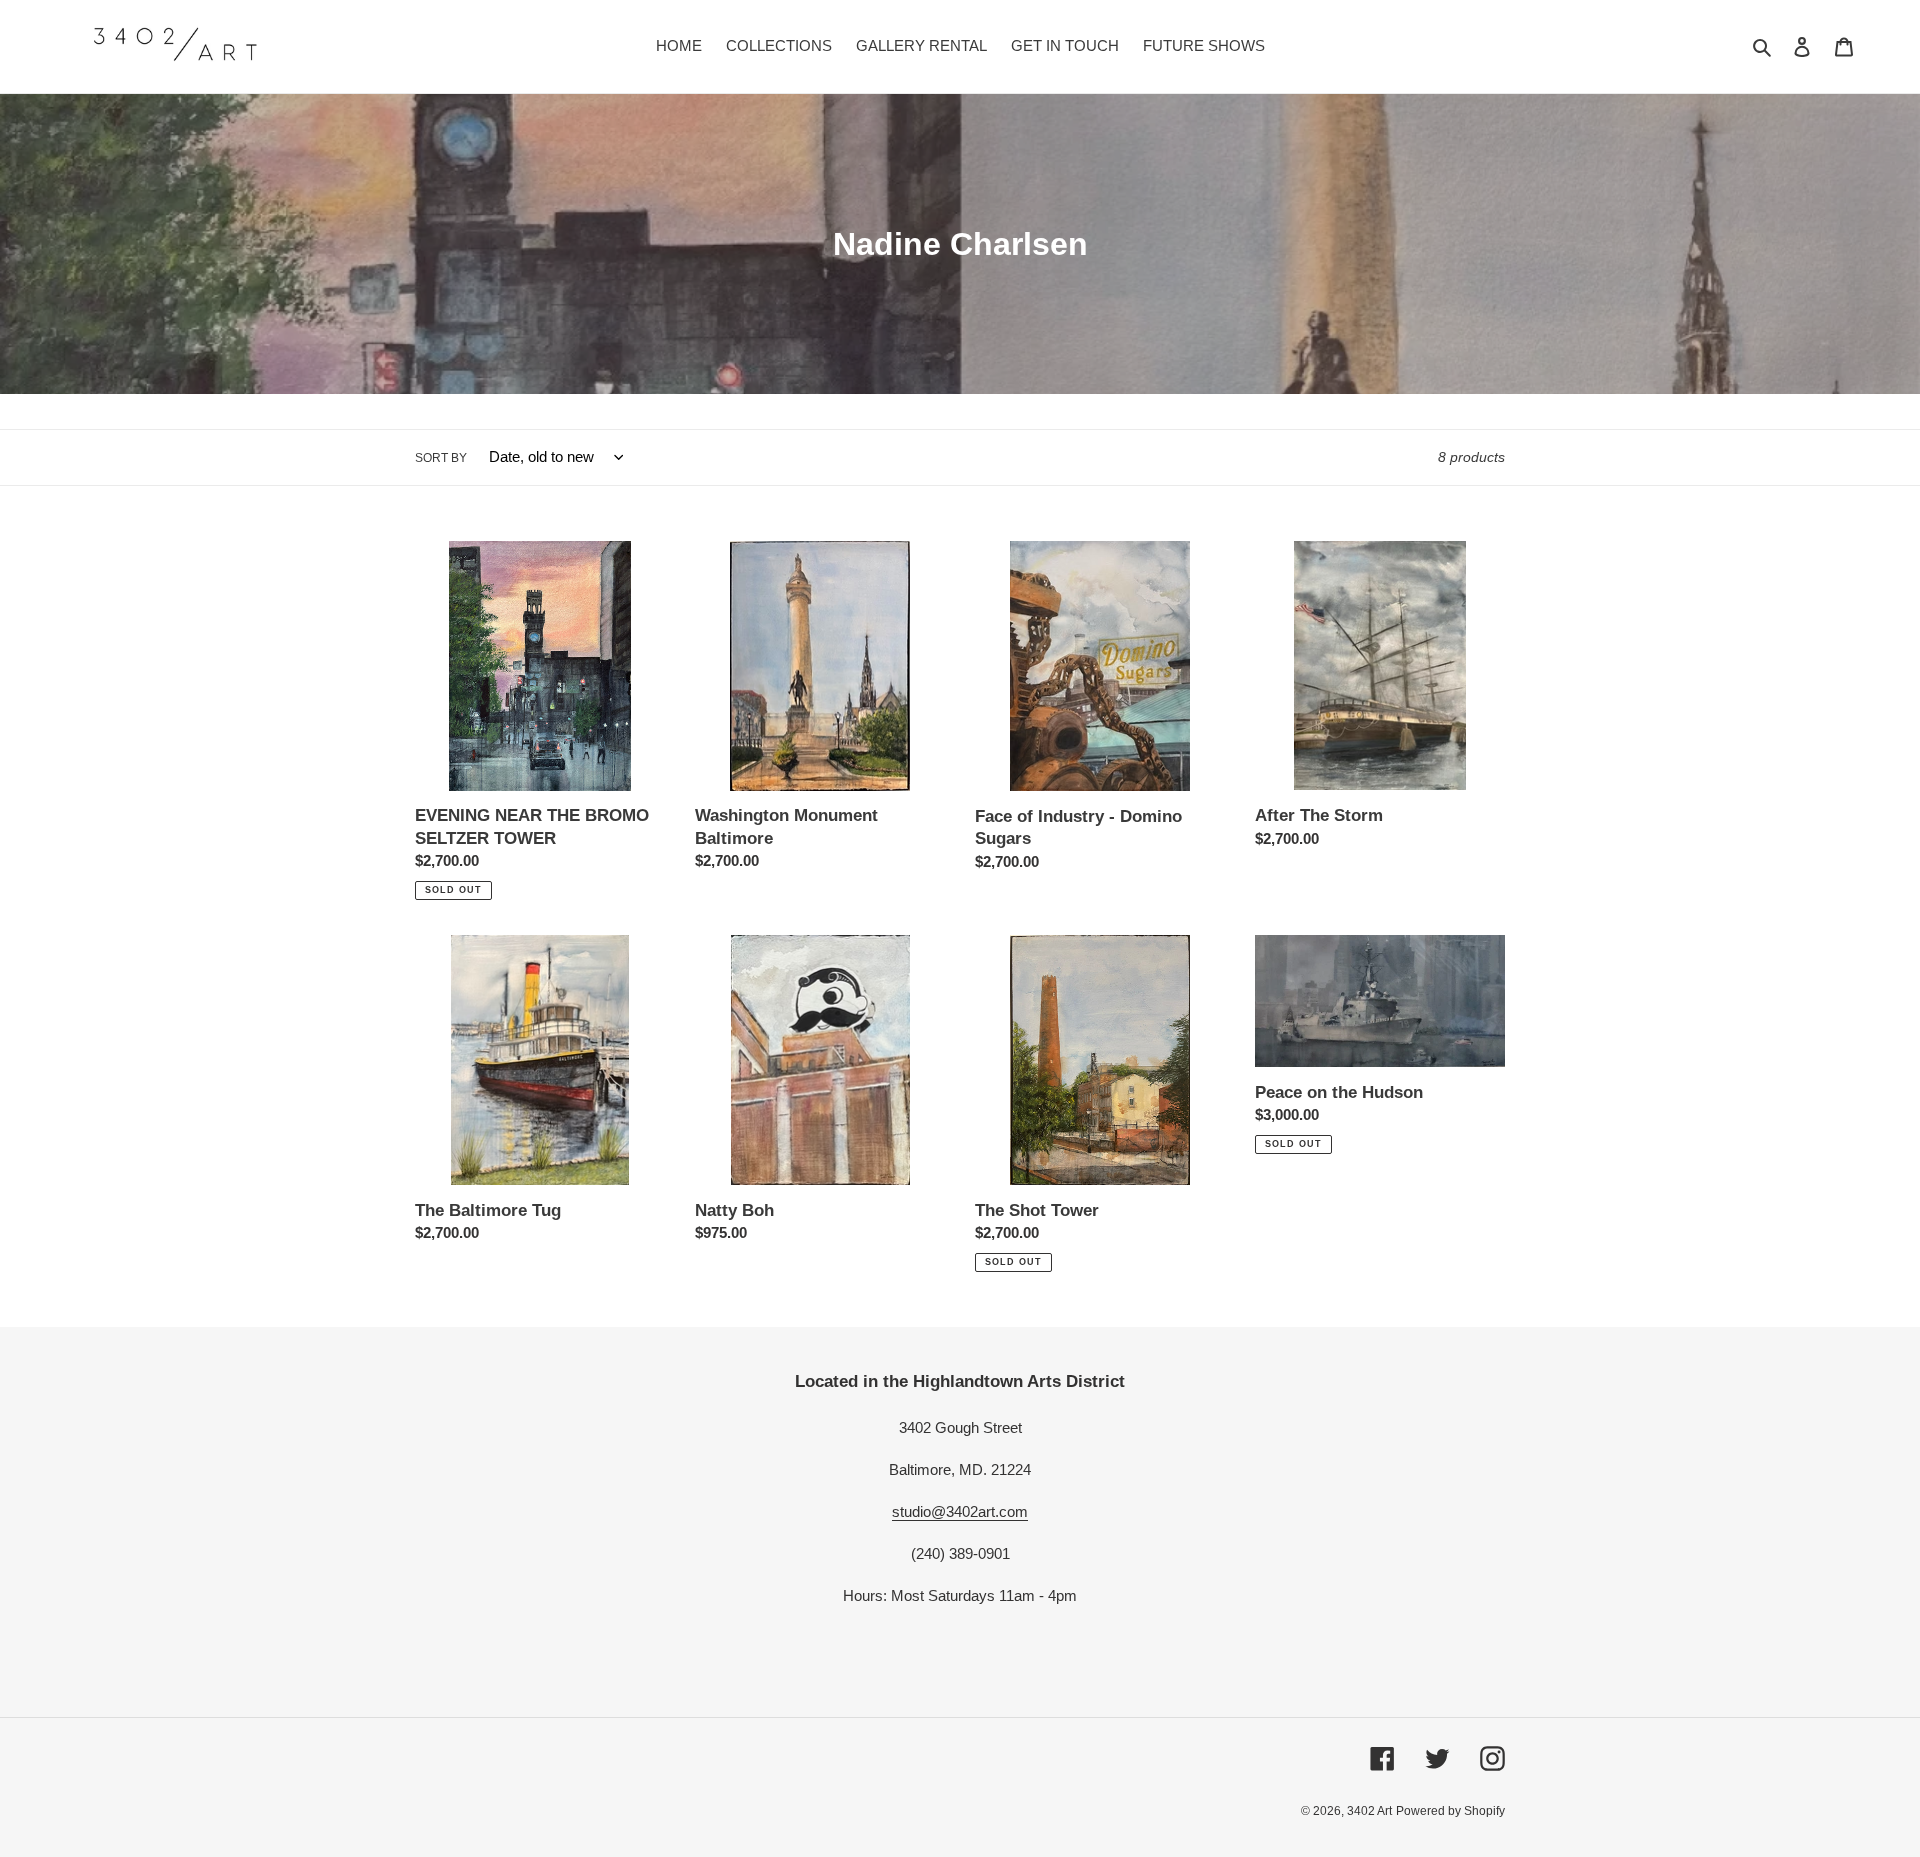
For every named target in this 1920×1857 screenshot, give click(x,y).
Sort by (441, 458)
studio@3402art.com (960, 1511)
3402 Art (1369, 1811)
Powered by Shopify (1450, 1811)
